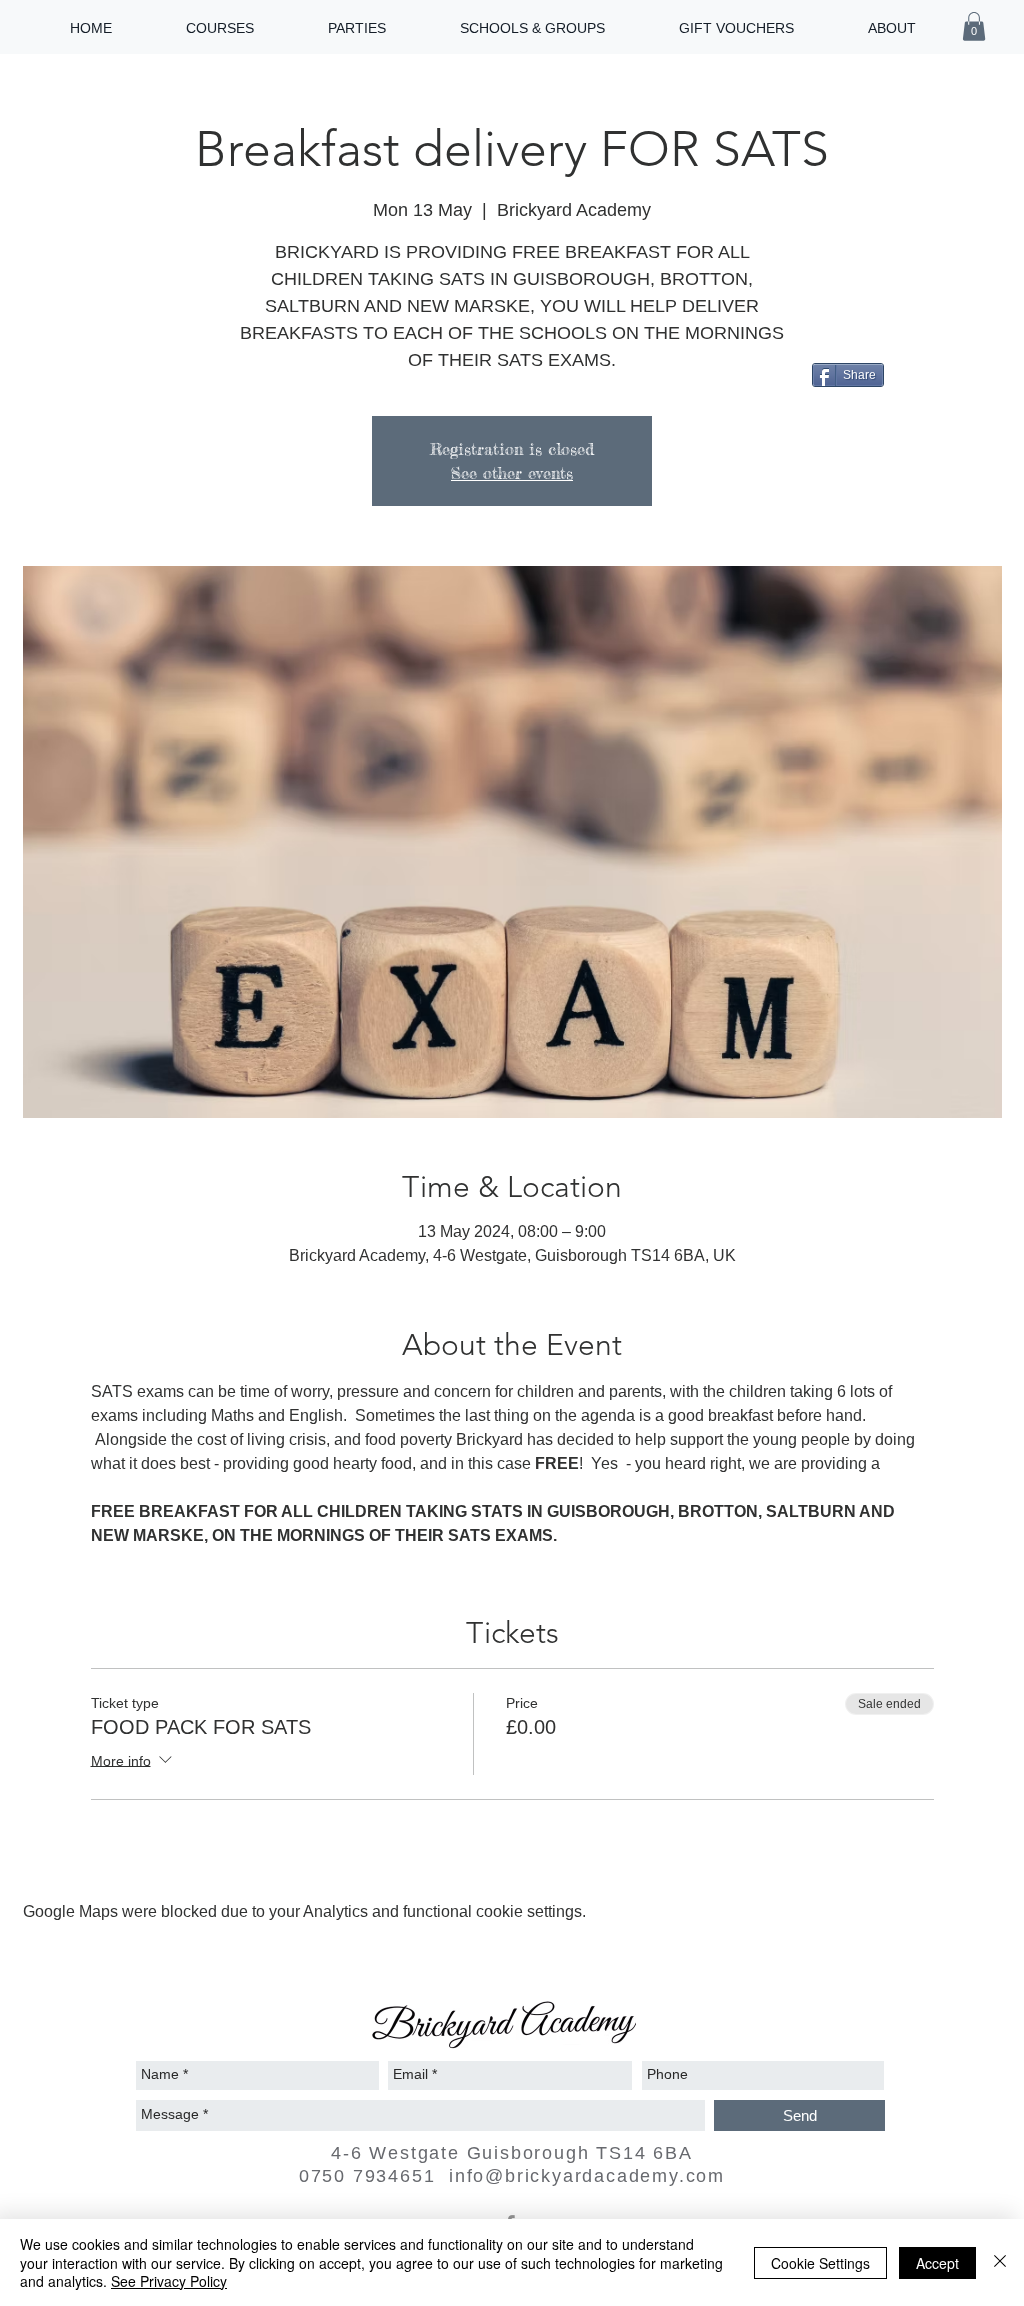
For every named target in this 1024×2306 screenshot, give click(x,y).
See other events (512, 473)
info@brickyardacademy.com (587, 2176)
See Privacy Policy (169, 2281)
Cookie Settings (820, 2263)
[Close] (1000, 2262)
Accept (937, 2263)
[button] (974, 26)
